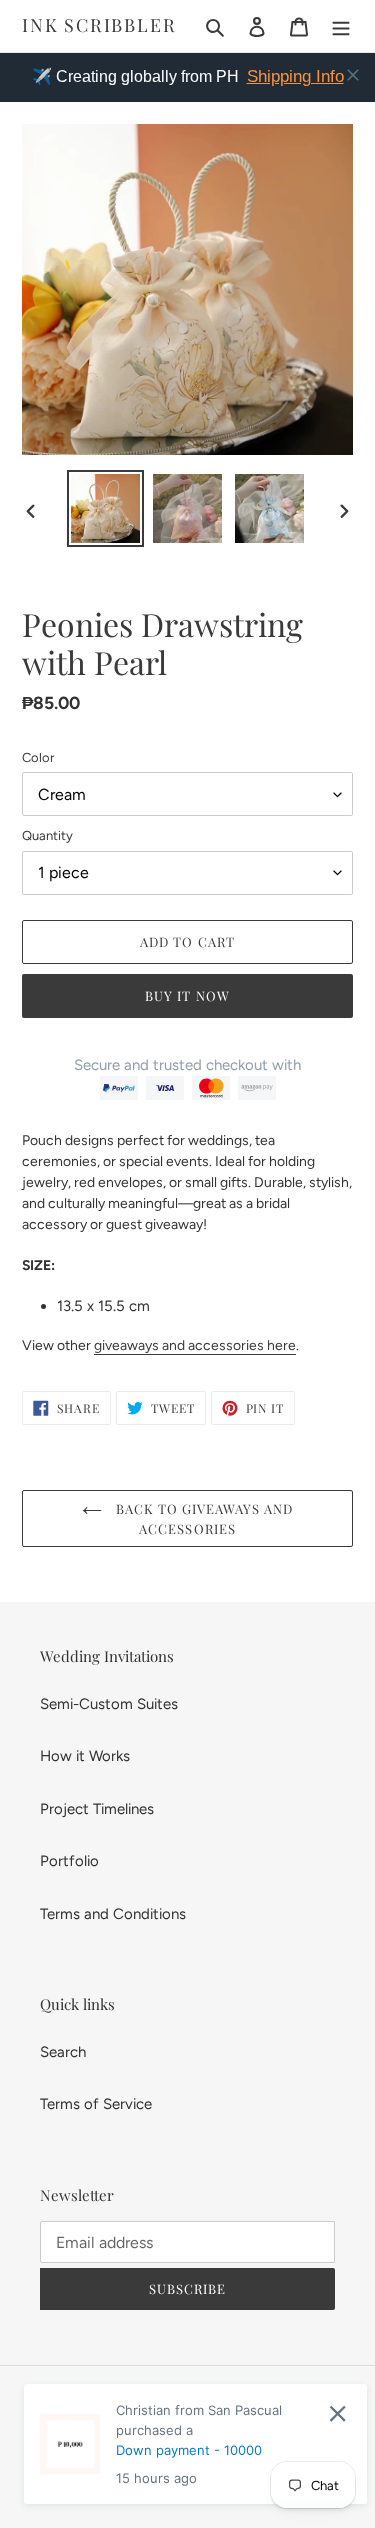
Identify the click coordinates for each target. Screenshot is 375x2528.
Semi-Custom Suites (109, 1704)
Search (63, 2052)
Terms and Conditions (113, 1914)
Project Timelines (97, 1809)
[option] (106, 508)
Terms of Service (96, 2104)
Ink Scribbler (99, 26)
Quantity (47, 835)
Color (38, 757)
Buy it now (187, 995)
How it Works (85, 1756)
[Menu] (341, 26)
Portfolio (69, 1861)
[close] (353, 75)
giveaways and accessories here (195, 1345)
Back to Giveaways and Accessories (203, 1518)
